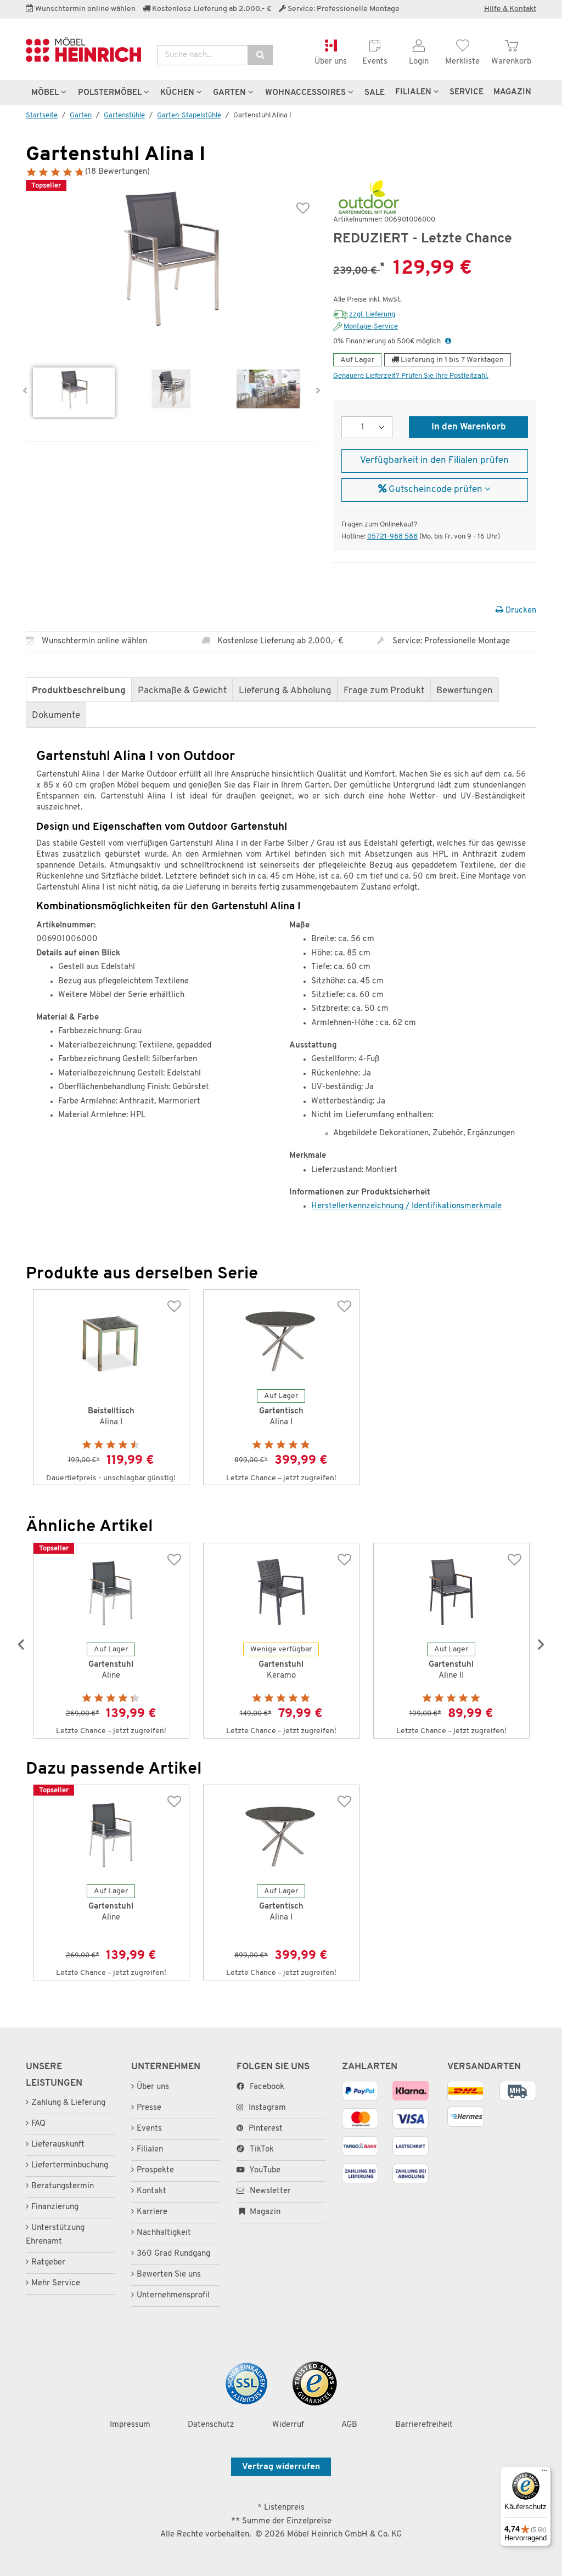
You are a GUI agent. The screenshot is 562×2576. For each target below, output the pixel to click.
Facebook (267, 2087)
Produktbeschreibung (79, 691)
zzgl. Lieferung (372, 315)
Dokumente (56, 716)
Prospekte (155, 2170)
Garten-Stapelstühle (189, 115)
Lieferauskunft (58, 2145)
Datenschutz (211, 2425)
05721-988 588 (392, 537)
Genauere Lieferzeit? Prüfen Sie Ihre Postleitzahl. (411, 376)
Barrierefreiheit (424, 2425)
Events (149, 2129)
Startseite (42, 115)
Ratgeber (48, 2263)
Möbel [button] (46, 93)
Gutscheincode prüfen (435, 490)
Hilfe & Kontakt (510, 9)
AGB (349, 2425)
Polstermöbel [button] (111, 93)
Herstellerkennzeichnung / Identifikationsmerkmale (406, 1206)
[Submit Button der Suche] (260, 55)
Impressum (130, 2425)
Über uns (153, 2087)
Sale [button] (375, 93)
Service (467, 92)
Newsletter (269, 2191)
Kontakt (151, 2191)
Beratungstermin (63, 2186)
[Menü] (544, 2473)
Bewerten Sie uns (169, 2275)
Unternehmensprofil (173, 2295)
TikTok (262, 2150)
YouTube (264, 2170)
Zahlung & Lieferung (68, 2103)
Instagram (267, 2108)
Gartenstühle (124, 115)
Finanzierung (55, 2207)
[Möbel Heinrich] (83, 50)
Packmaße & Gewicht (182, 691)
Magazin (264, 2212)
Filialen (414, 92)
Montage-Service (371, 327)
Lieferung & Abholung (285, 691)
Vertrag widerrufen (281, 2467)
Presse (149, 2108)
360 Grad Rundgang (173, 2254)
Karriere (152, 2212)
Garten (81, 115)
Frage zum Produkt (384, 691)
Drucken (520, 611)
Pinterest (266, 2129)
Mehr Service (56, 2283)
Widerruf (288, 2425)
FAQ (38, 2124)
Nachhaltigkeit (164, 2233)
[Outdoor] (366, 198)
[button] (448, 341)
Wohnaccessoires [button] (307, 93)
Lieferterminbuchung (70, 2165)
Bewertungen (465, 691)
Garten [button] (231, 93)
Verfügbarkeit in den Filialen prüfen (434, 461)
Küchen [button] (178, 93)
